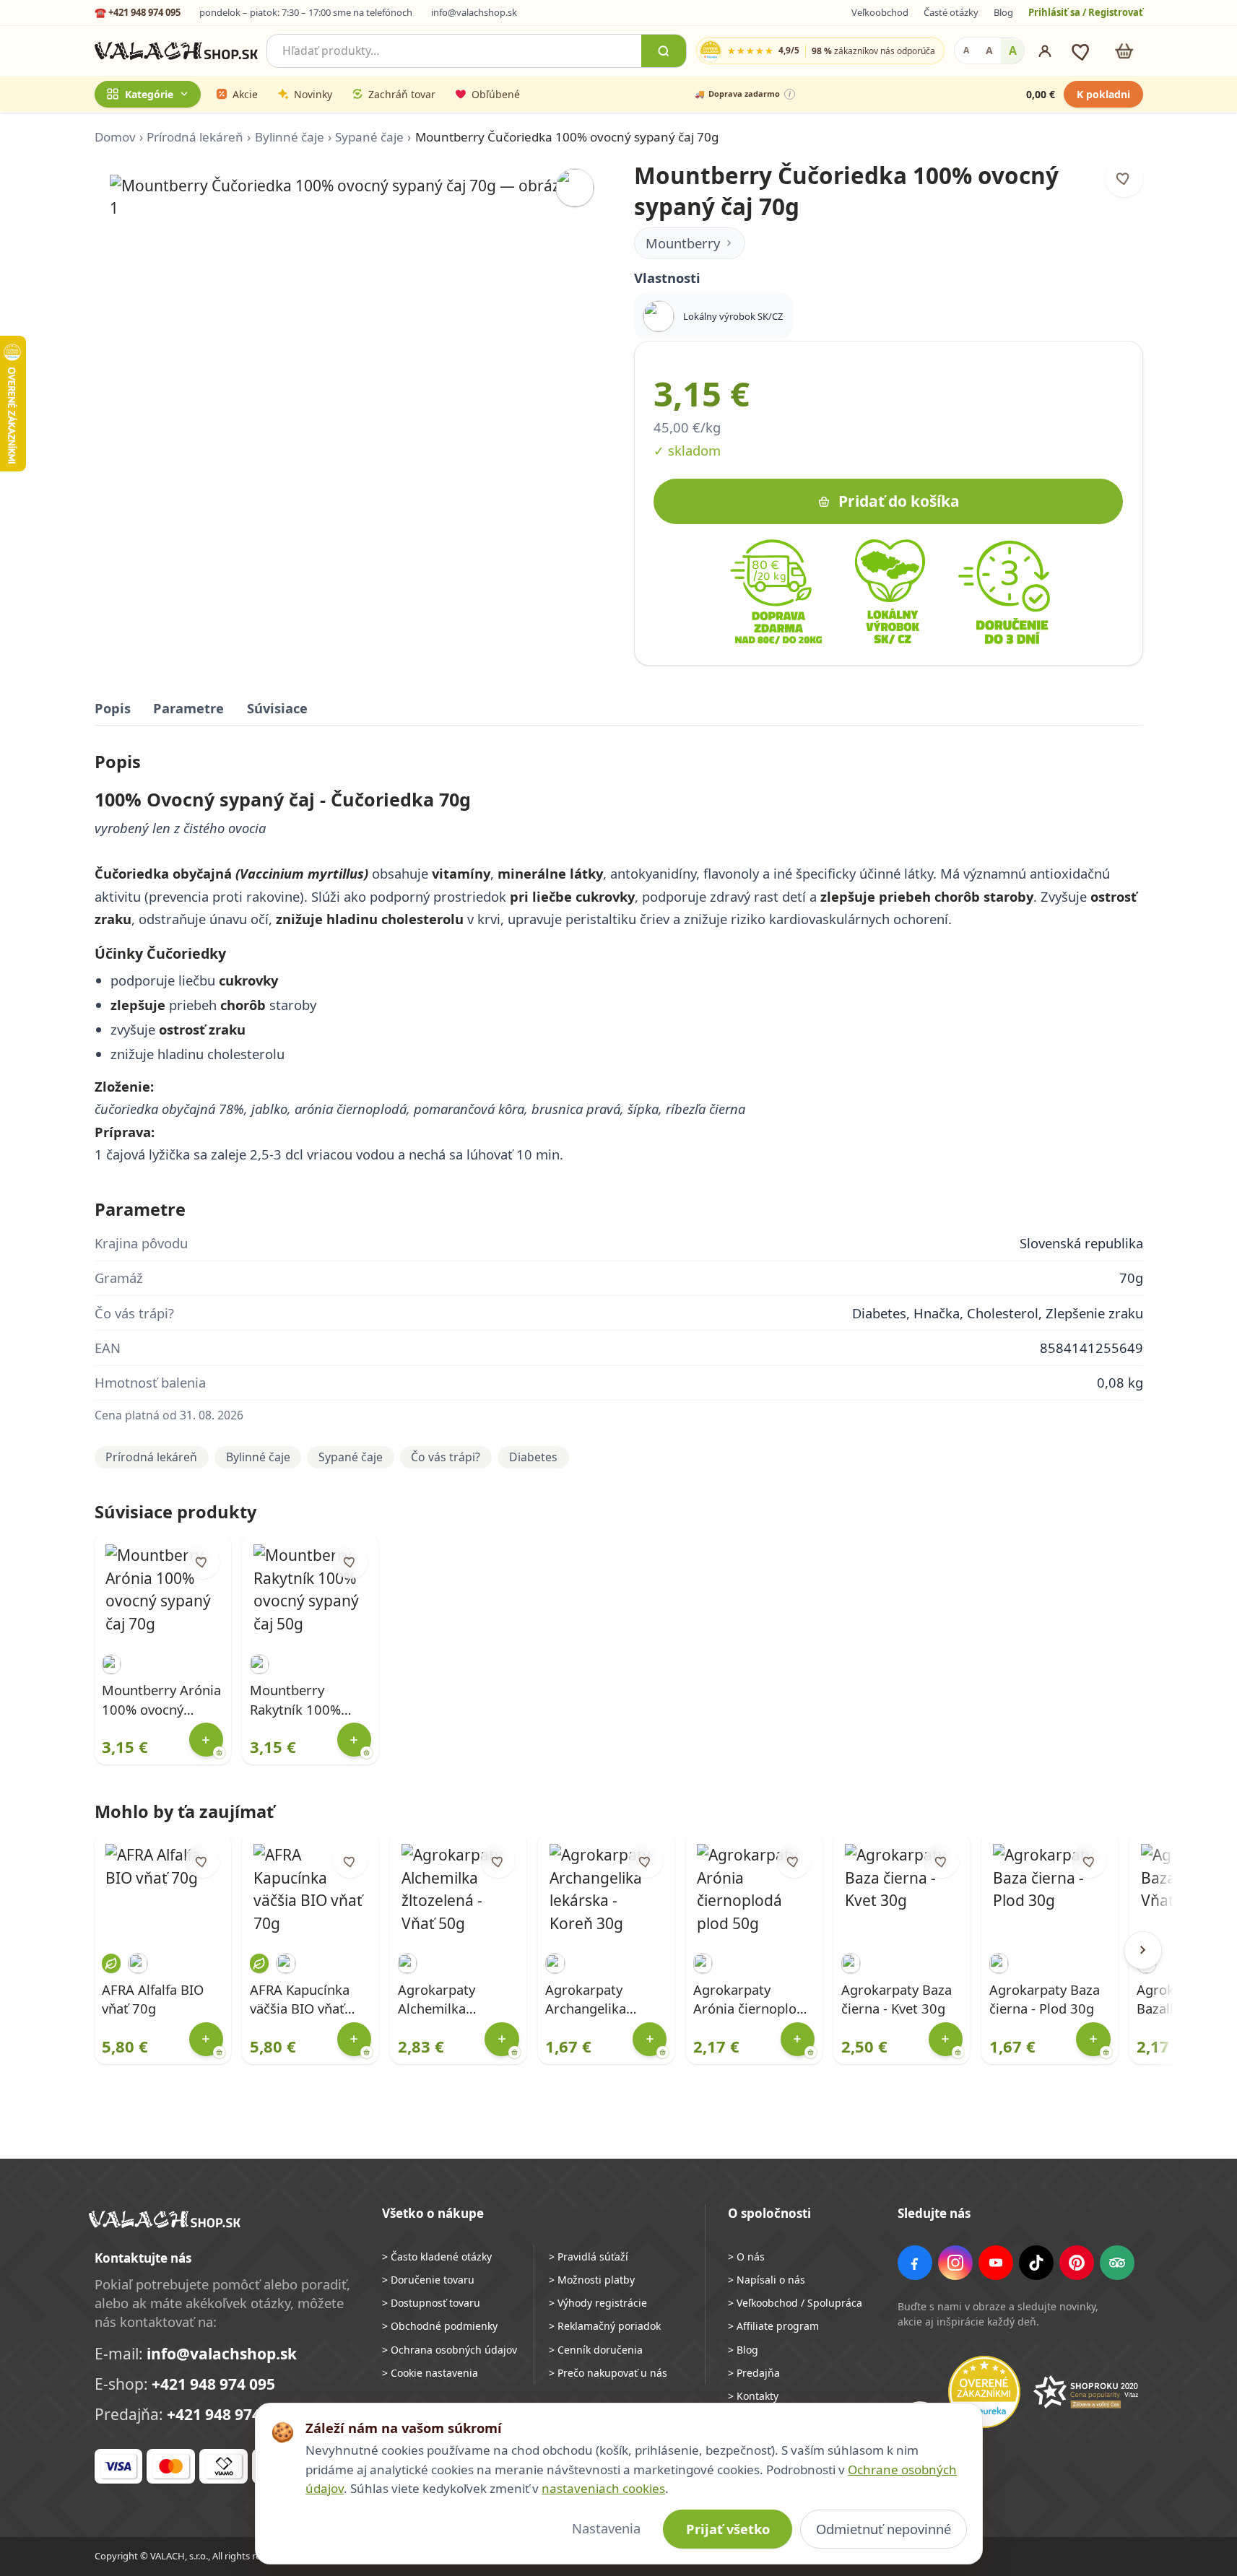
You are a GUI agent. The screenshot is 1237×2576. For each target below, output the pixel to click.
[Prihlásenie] (1045, 51)
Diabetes (533, 1457)
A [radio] (966, 51)
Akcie (245, 94)
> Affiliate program (773, 2326)
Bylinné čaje (290, 137)
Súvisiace (277, 708)
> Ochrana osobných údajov (450, 2350)
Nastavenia (606, 2528)
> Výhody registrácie (598, 2303)
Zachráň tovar (402, 94)
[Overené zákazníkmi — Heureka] (984, 2392)
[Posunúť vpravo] (1143, 1950)
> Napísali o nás (767, 2280)
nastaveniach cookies (603, 2488)
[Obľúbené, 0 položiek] (1082, 51)
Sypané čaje (369, 137)
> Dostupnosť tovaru (431, 2303)
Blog (1003, 12)
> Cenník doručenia (596, 2350)
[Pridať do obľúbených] (1124, 179)
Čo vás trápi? (446, 1457)
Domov (115, 137)
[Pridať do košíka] (206, 1740)
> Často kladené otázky (437, 2257)
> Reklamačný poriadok (605, 2326)
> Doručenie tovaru (428, 2280)
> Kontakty (753, 2396)
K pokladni (1103, 94)
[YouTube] (996, 2263)
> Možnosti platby (592, 2280)
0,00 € (1041, 94)
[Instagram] (955, 2263)
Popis (113, 708)
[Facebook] (915, 2263)
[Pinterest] (1077, 2263)
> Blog (743, 2350)
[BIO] (111, 1963)
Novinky (313, 94)
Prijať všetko (728, 2529)
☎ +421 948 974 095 (138, 12)
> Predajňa (754, 2373)
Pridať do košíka (899, 501)
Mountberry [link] (683, 243)
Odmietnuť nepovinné (884, 2529)
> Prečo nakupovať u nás (608, 2373)
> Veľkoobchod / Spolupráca (795, 2303)
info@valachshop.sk (474, 12)
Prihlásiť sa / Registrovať (1086, 12)
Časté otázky (951, 12)
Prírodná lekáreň (195, 137)
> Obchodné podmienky (440, 2326)
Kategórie (149, 94)
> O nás (746, 2257)
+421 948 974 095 (213, 2384)
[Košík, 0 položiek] (1124, 51)
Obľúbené (496, 94)
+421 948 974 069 (229, 2414)
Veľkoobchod (880, 12)
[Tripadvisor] (1117, 2263)
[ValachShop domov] (177, 51)
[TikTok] (1036, 2263)
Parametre (188, 708)
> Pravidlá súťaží (589, 2257)
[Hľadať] (664, 51)
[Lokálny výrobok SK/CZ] (575, 188)
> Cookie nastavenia (430, 2373)
